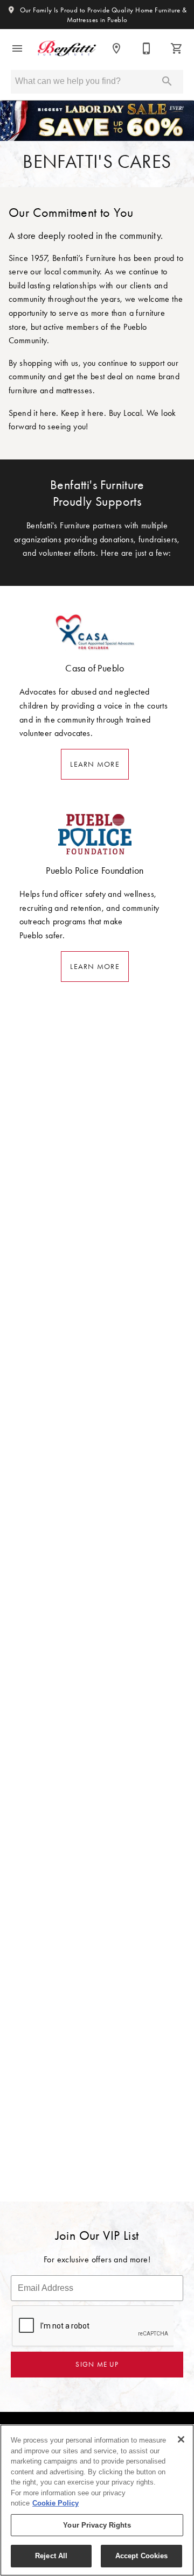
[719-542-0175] (147, 48)
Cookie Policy (56, 2503)
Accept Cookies (142, 2556)
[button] (17, 48)
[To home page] (67, 48)
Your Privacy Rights (97, 2525)
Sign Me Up (97, 2364)
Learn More (95, 764)
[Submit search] (167, 81)
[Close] (181, 2439)
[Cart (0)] (177, 48)
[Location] (116, 48)
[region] (97, 2500)
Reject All (51, 2556)
